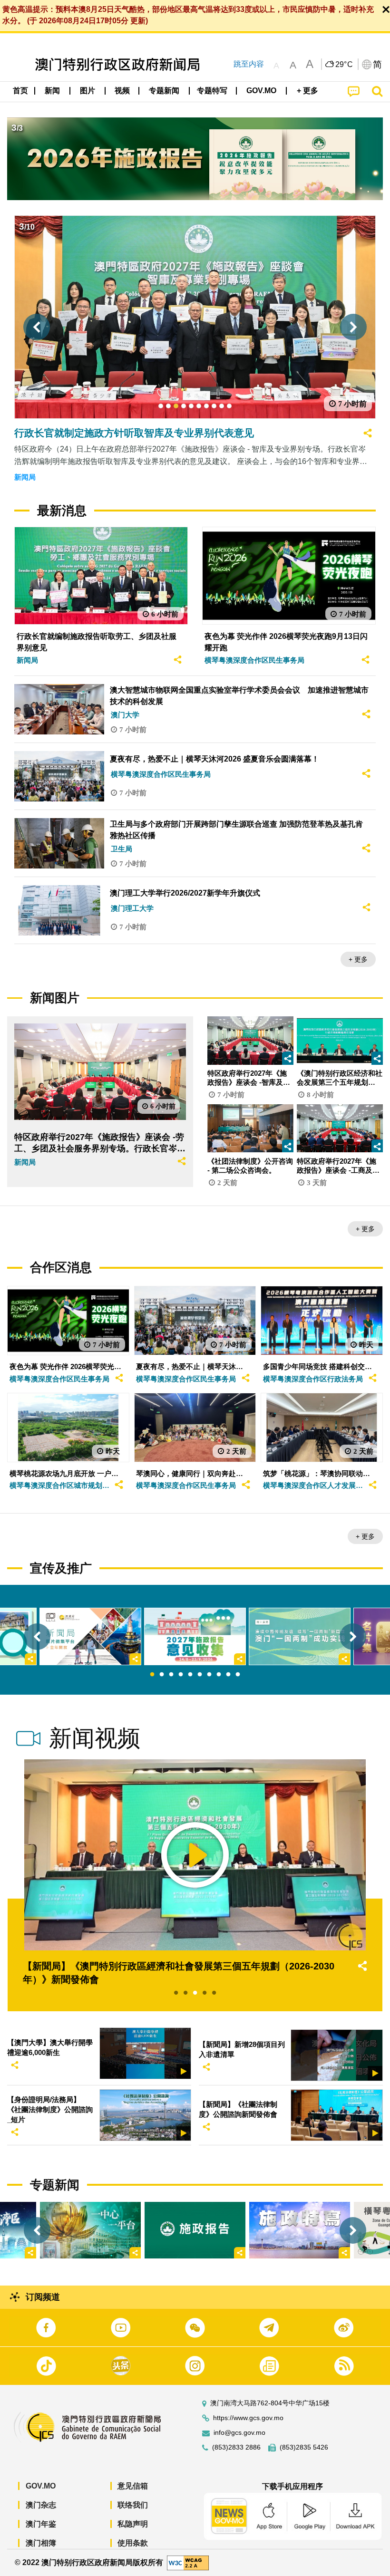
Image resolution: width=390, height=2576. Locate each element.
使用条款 (133, 2543)
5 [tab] (190, 1675)
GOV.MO (41, 2486)
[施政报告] (195, 2230)
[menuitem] (53, 91)
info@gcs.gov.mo (239, 2433)
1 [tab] (152, 1675)
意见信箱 (133, 2486)
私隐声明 (133, 2524)
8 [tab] (219, 1675)
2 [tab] (162, 1675)
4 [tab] (181, 1675)
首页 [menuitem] (20, 91)
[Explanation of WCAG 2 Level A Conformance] (188, 2562)
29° (344, 65)
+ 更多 (358, 959)
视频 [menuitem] (122, 91)
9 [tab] (228, 1675)
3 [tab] (171, 1675)
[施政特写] (300, 2230)
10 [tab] (238, 1675)
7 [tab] (209, 1675)
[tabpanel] (195, 1636)
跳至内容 (249, 64)
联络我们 (133, 2505)
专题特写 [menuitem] (212, 91)
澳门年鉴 (41, 2524)
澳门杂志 (41, 2505)
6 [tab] (200, 1675)
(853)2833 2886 (236, 2447)
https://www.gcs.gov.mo (248, 2418)
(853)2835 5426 (304, 2447)
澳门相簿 (41, 2543)
